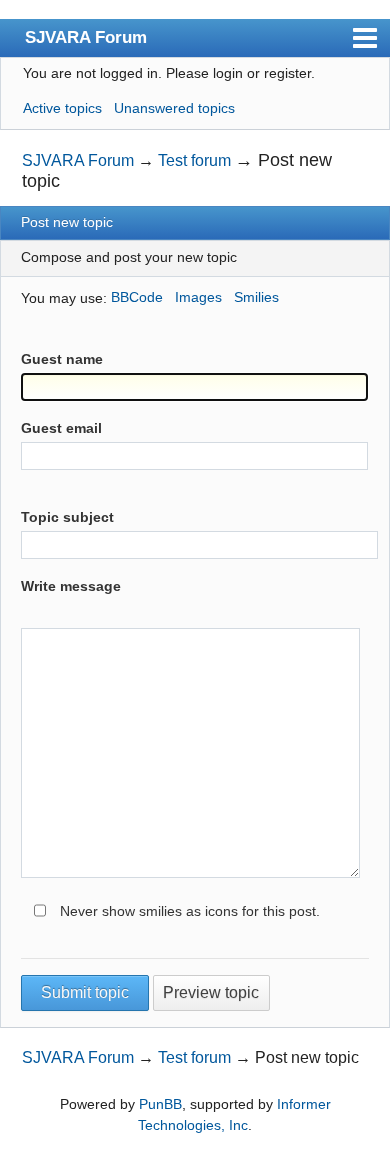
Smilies (256, 297)
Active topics (62, 108)
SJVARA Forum (86, 37)
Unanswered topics (174, 108)
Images (198, 297)
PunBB (160, 1104)
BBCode (137, 297)
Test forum (194, 160)
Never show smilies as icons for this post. (190, 911)
